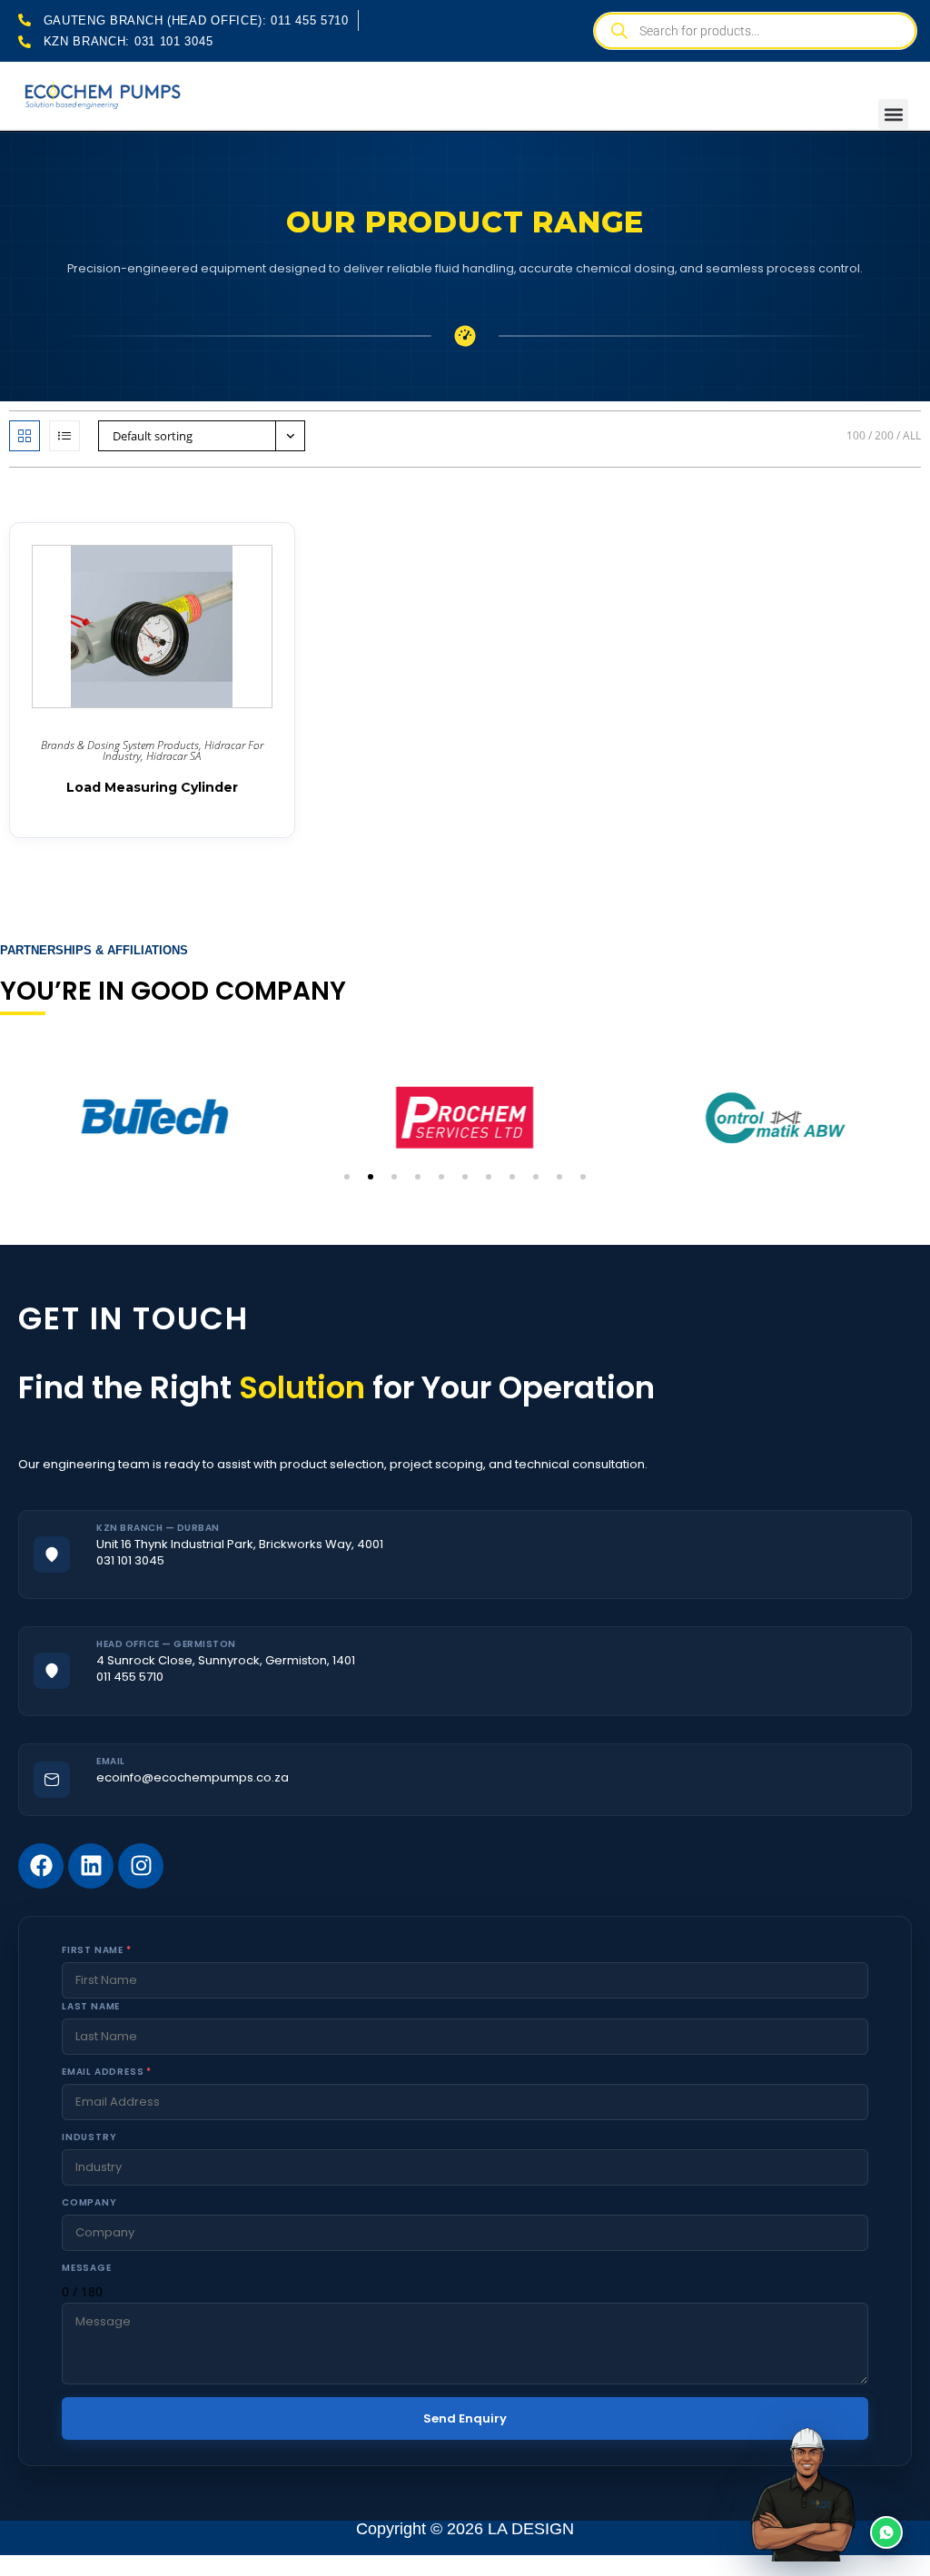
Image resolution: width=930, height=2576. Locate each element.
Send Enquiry (465, 2418)
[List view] (64, 436)
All (912, 435)
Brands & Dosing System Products (120, 745)
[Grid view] (25, 436)
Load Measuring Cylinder (152, 787)
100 (856, 435)
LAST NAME (91, 2006)
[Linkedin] (91, 1866)
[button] (893, 114)
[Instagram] (141, 1866)
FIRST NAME (97, 1950)
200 (884, 435)
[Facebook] (41, 1866)
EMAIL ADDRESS (107, 2072)
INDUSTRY (89, 2137)
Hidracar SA (173, 756)
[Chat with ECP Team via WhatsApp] (845, 2491)
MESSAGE (87, 2268)
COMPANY (89, 2202)
